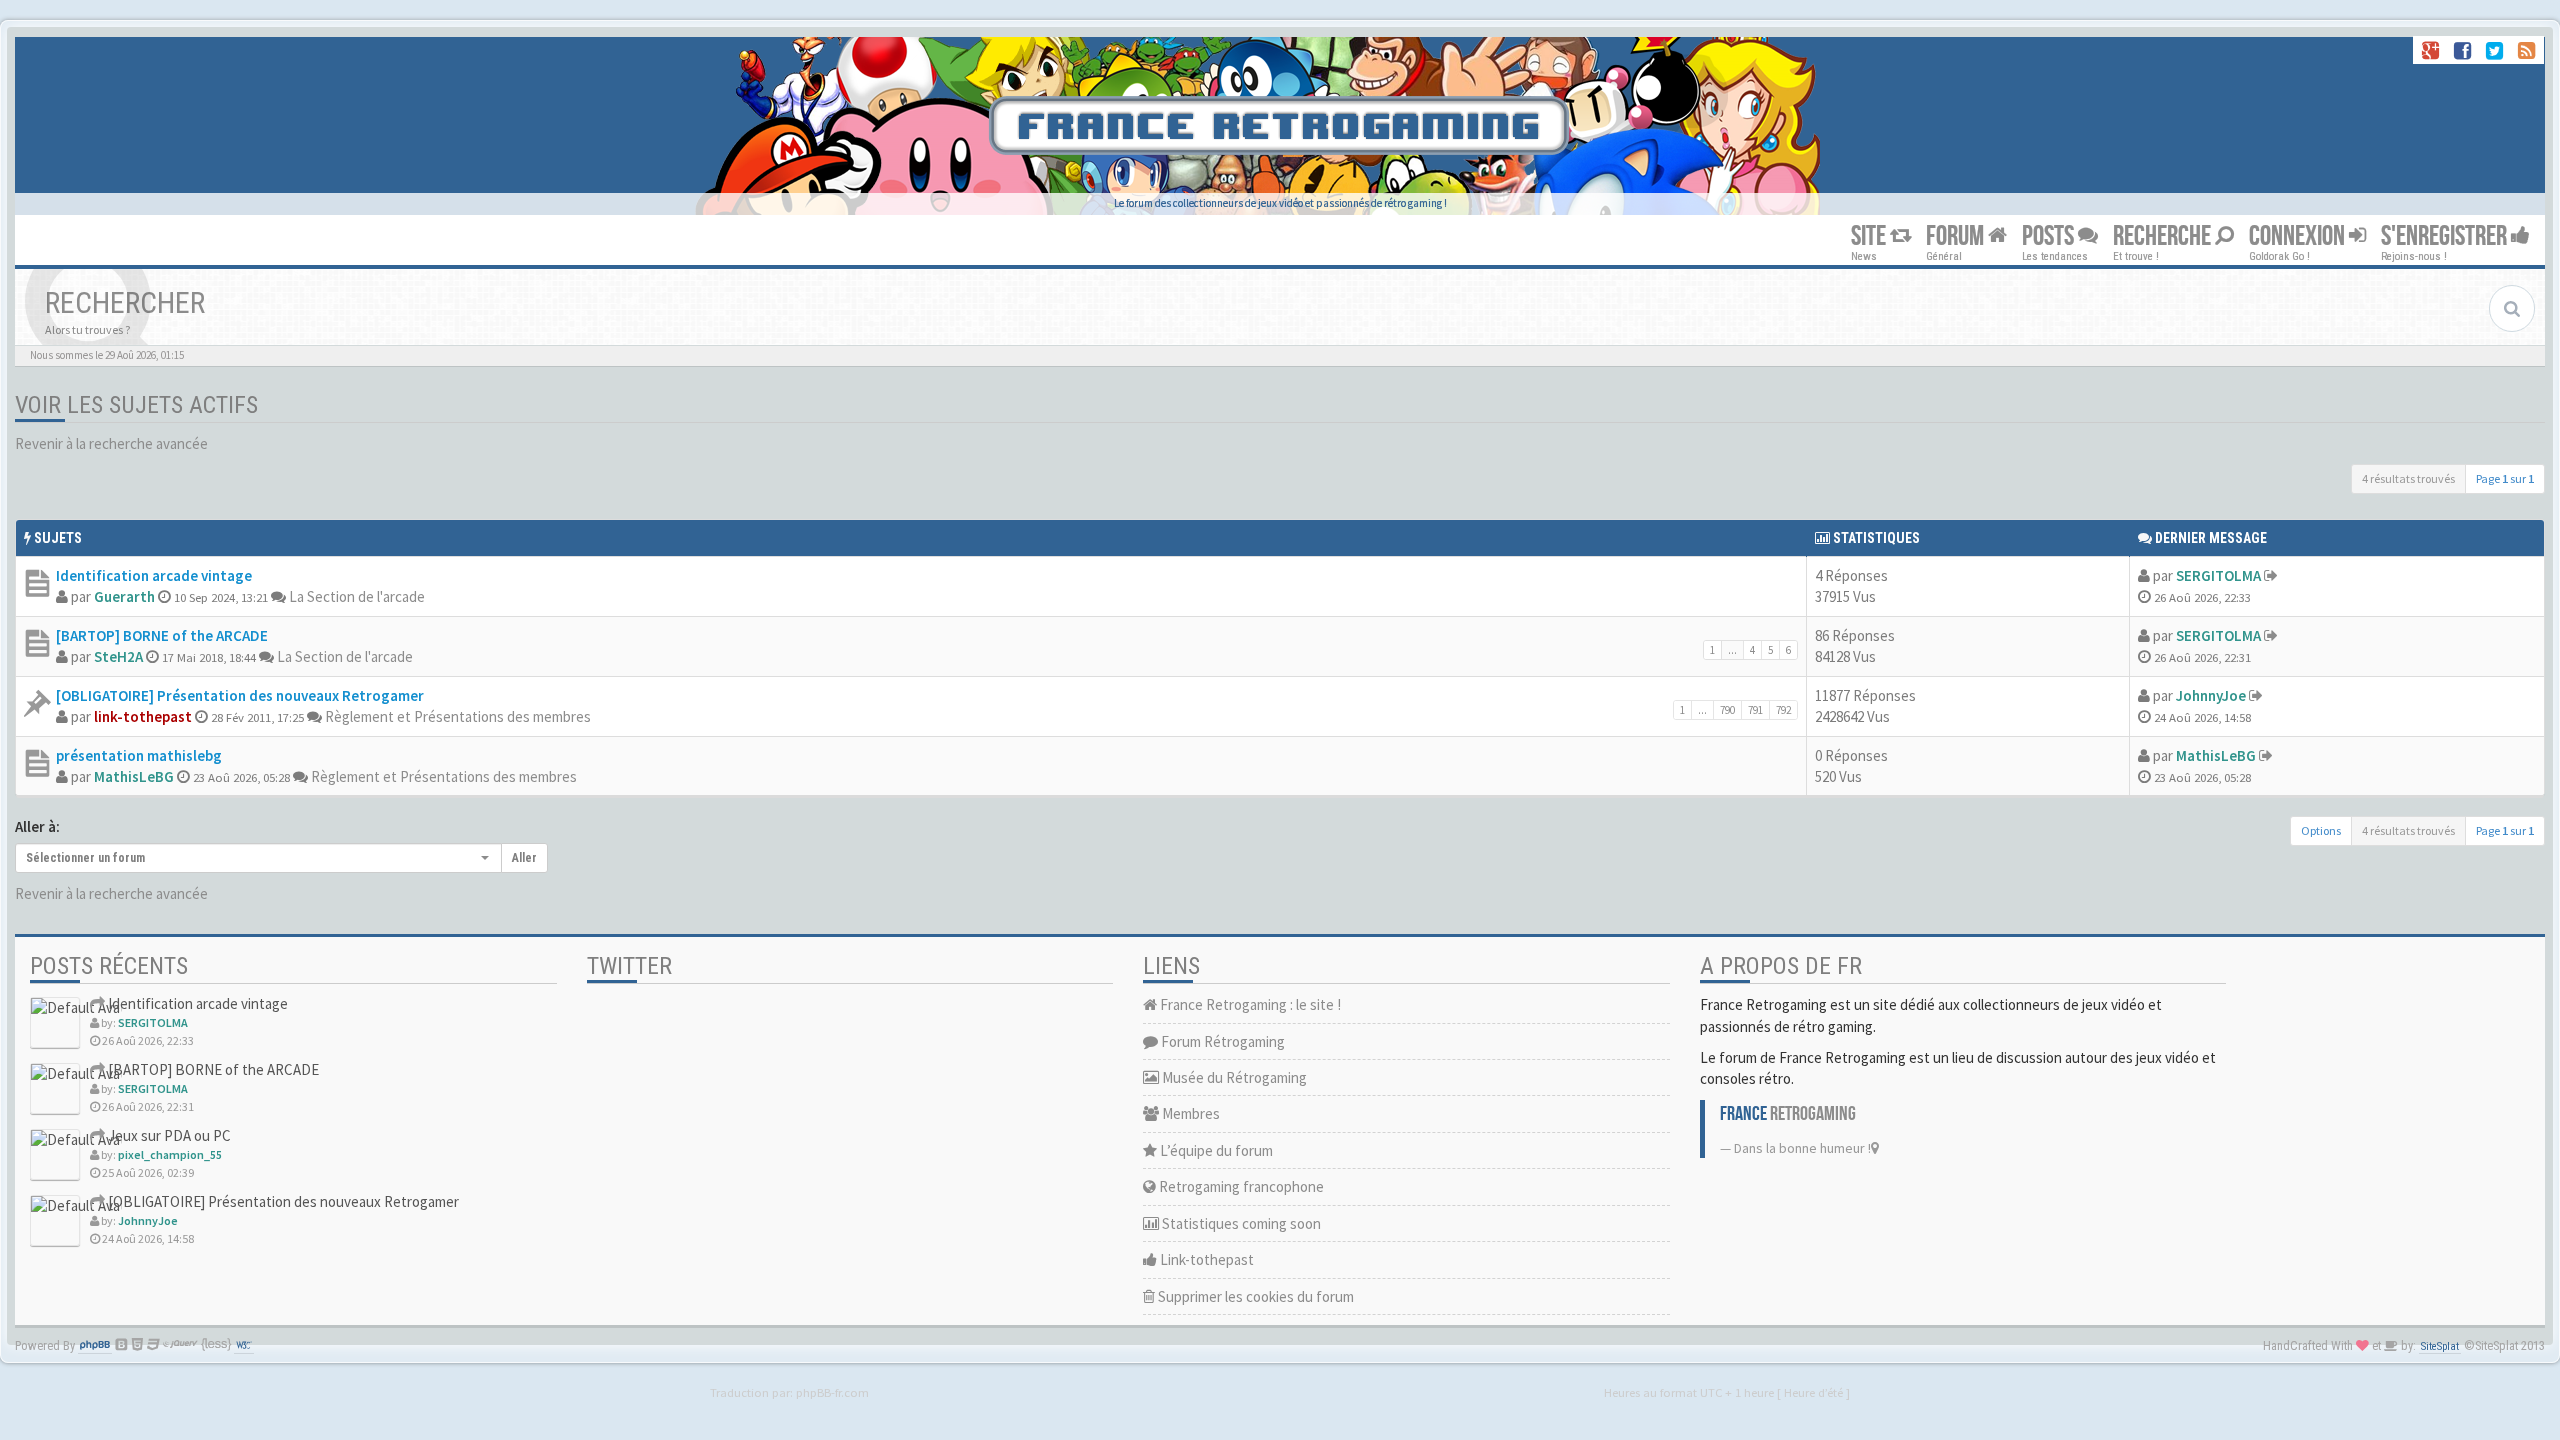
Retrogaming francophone (1240, 1186)
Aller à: (37, 826)
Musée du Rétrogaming (1233, 1077)
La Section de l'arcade (357, 596)
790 (1727, 710)
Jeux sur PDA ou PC (168, 1135)
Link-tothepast (1205, 1259)
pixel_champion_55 (170, 1154)
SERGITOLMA (2218, 575)
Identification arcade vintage (154, 575)
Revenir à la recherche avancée (111, 443)
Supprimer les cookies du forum (1254, 1296)
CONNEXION (2299, 236)
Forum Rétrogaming (1221, 1041)
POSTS (2050, 236)
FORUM (1957, 236)
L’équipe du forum (1215, 1150)
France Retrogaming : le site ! (1249, 1004)
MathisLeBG (134, 776)
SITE (1870, 236)
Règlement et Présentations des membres (458, 716)
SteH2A (118, 656)
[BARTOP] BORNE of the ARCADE (162, 635)
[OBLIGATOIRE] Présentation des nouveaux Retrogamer (240, 695)
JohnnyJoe (2211, 695)
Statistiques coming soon (1240, 1223)
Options (2321, 830)
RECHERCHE (2164, 236)
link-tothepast (143, 716)
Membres (1189, 1113)
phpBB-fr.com (832, 1392)
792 (1783, 710)
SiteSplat (2440, 1346)
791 (1755, 710)
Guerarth (124, 596)
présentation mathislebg (139, 755)
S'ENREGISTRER (2446, 236)
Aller (524, 858)
